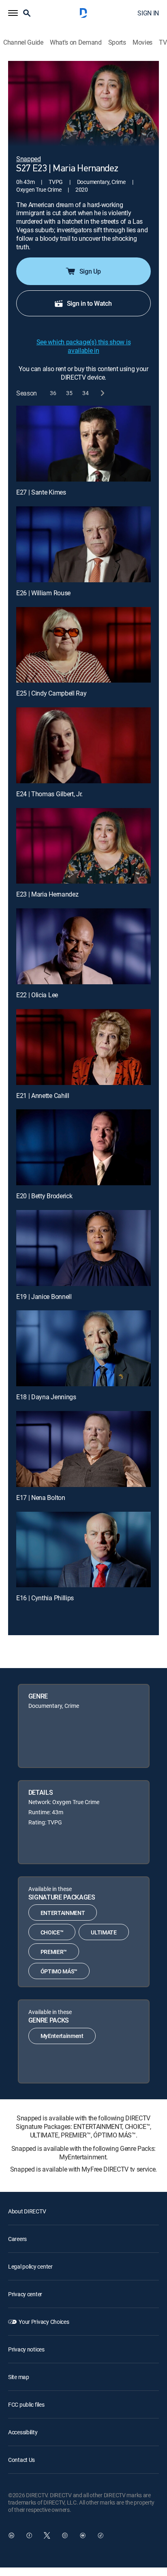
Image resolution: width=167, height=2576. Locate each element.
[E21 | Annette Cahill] (83, 1047)
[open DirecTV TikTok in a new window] (101, 2535)
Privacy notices (26, 2349)
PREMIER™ (54, 1952)
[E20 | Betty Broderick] (83, 1147)
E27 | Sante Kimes (41, 492)
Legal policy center (30, 2266)
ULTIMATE (104, 1932)
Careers (17, 2239)
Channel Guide (23, 42)
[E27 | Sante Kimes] (83, 444)
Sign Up (90, 271)
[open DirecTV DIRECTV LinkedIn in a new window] (11, 2535)
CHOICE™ (52, 1932)
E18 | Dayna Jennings (46, 1397)
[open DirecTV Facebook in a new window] (29, 2535)
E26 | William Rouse (43, 593)
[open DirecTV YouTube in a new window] (83, 2535)
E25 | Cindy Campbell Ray (51, 693)
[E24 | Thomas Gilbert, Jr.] (83, 745)
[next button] (102, 393)
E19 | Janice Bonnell (44, 1297)
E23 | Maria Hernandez (47, 894)
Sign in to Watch (89, 303)
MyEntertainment (62, 2036)
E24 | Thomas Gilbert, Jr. (49, 794)
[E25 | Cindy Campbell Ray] (83, 645)
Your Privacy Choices (44, 2322)
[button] (13, 13)
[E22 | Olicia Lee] (83, 946)
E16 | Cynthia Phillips (45, 1598)
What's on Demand (76, 42)
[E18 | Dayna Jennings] (83, 1348)
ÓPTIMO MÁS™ (59, 1971)
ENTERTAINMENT (63, 1913)
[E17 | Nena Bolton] (83, 1449)
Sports (117, 42)
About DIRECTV (27, 2211)
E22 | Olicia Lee (37, 995)
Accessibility (23, 2432)
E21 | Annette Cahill (43, 1096)
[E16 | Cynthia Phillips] (83, 1550)
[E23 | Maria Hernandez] (83, 846)
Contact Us (21, 2460)
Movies (142, 42)
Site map (19, 2377)
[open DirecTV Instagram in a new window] (65, 2535)
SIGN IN (148, 13)
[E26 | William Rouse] (83, 544)
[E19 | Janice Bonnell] (83, 1248)
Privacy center (25, 2294)
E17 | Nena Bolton (41, 1498)
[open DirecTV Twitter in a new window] (47, 2535)
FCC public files (26, 2404)
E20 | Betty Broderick (44, 1196)
